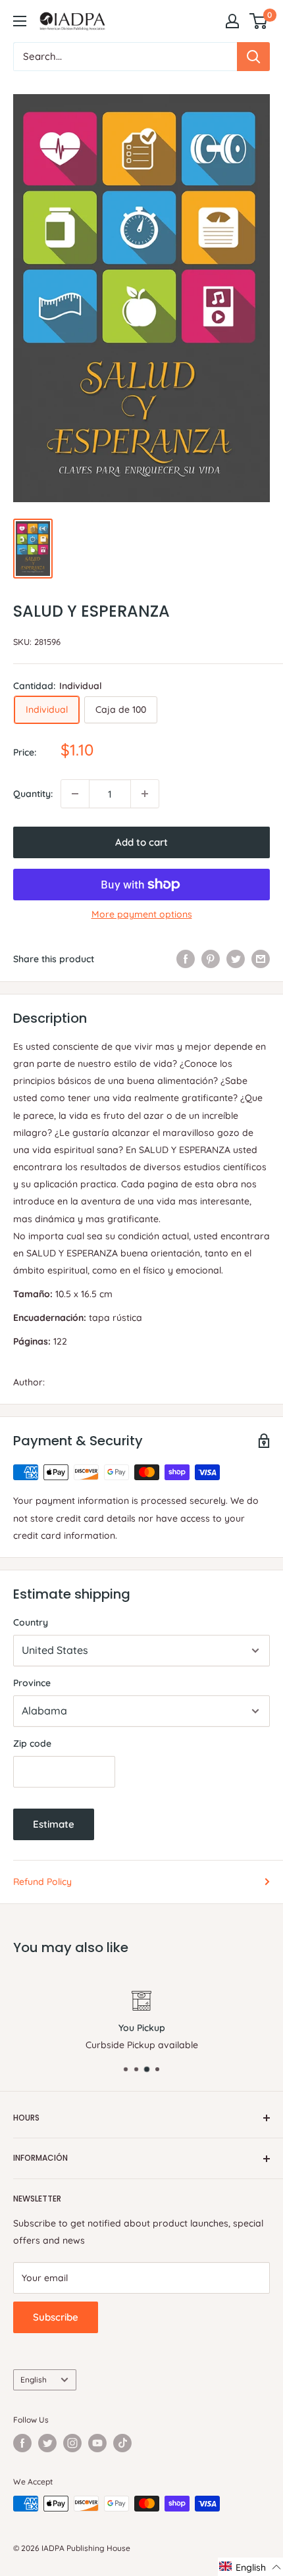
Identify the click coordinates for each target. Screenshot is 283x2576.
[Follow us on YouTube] (97, 2443)
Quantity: (33, 794)
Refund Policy (42, 1882)
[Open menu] (20, 21)
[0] (259, 21)
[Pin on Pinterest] (211, 958)
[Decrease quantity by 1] (75, 794)
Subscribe (56, 2317)
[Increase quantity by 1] (145, 794)
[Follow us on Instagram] (72, 2443)
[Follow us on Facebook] (22, 2443)
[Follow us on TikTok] (122, 2443)
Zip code (32, 1743)
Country (31, 1622)
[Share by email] (261, 958)
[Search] (253, 57)
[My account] (232, 21)
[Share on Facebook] (186, 958)
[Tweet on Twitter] (236, 958)
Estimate (54, 1824)
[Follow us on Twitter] (47, 2443)
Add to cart (141, 842)
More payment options (142, 914)
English (34, 2380)
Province (32, 1683)
